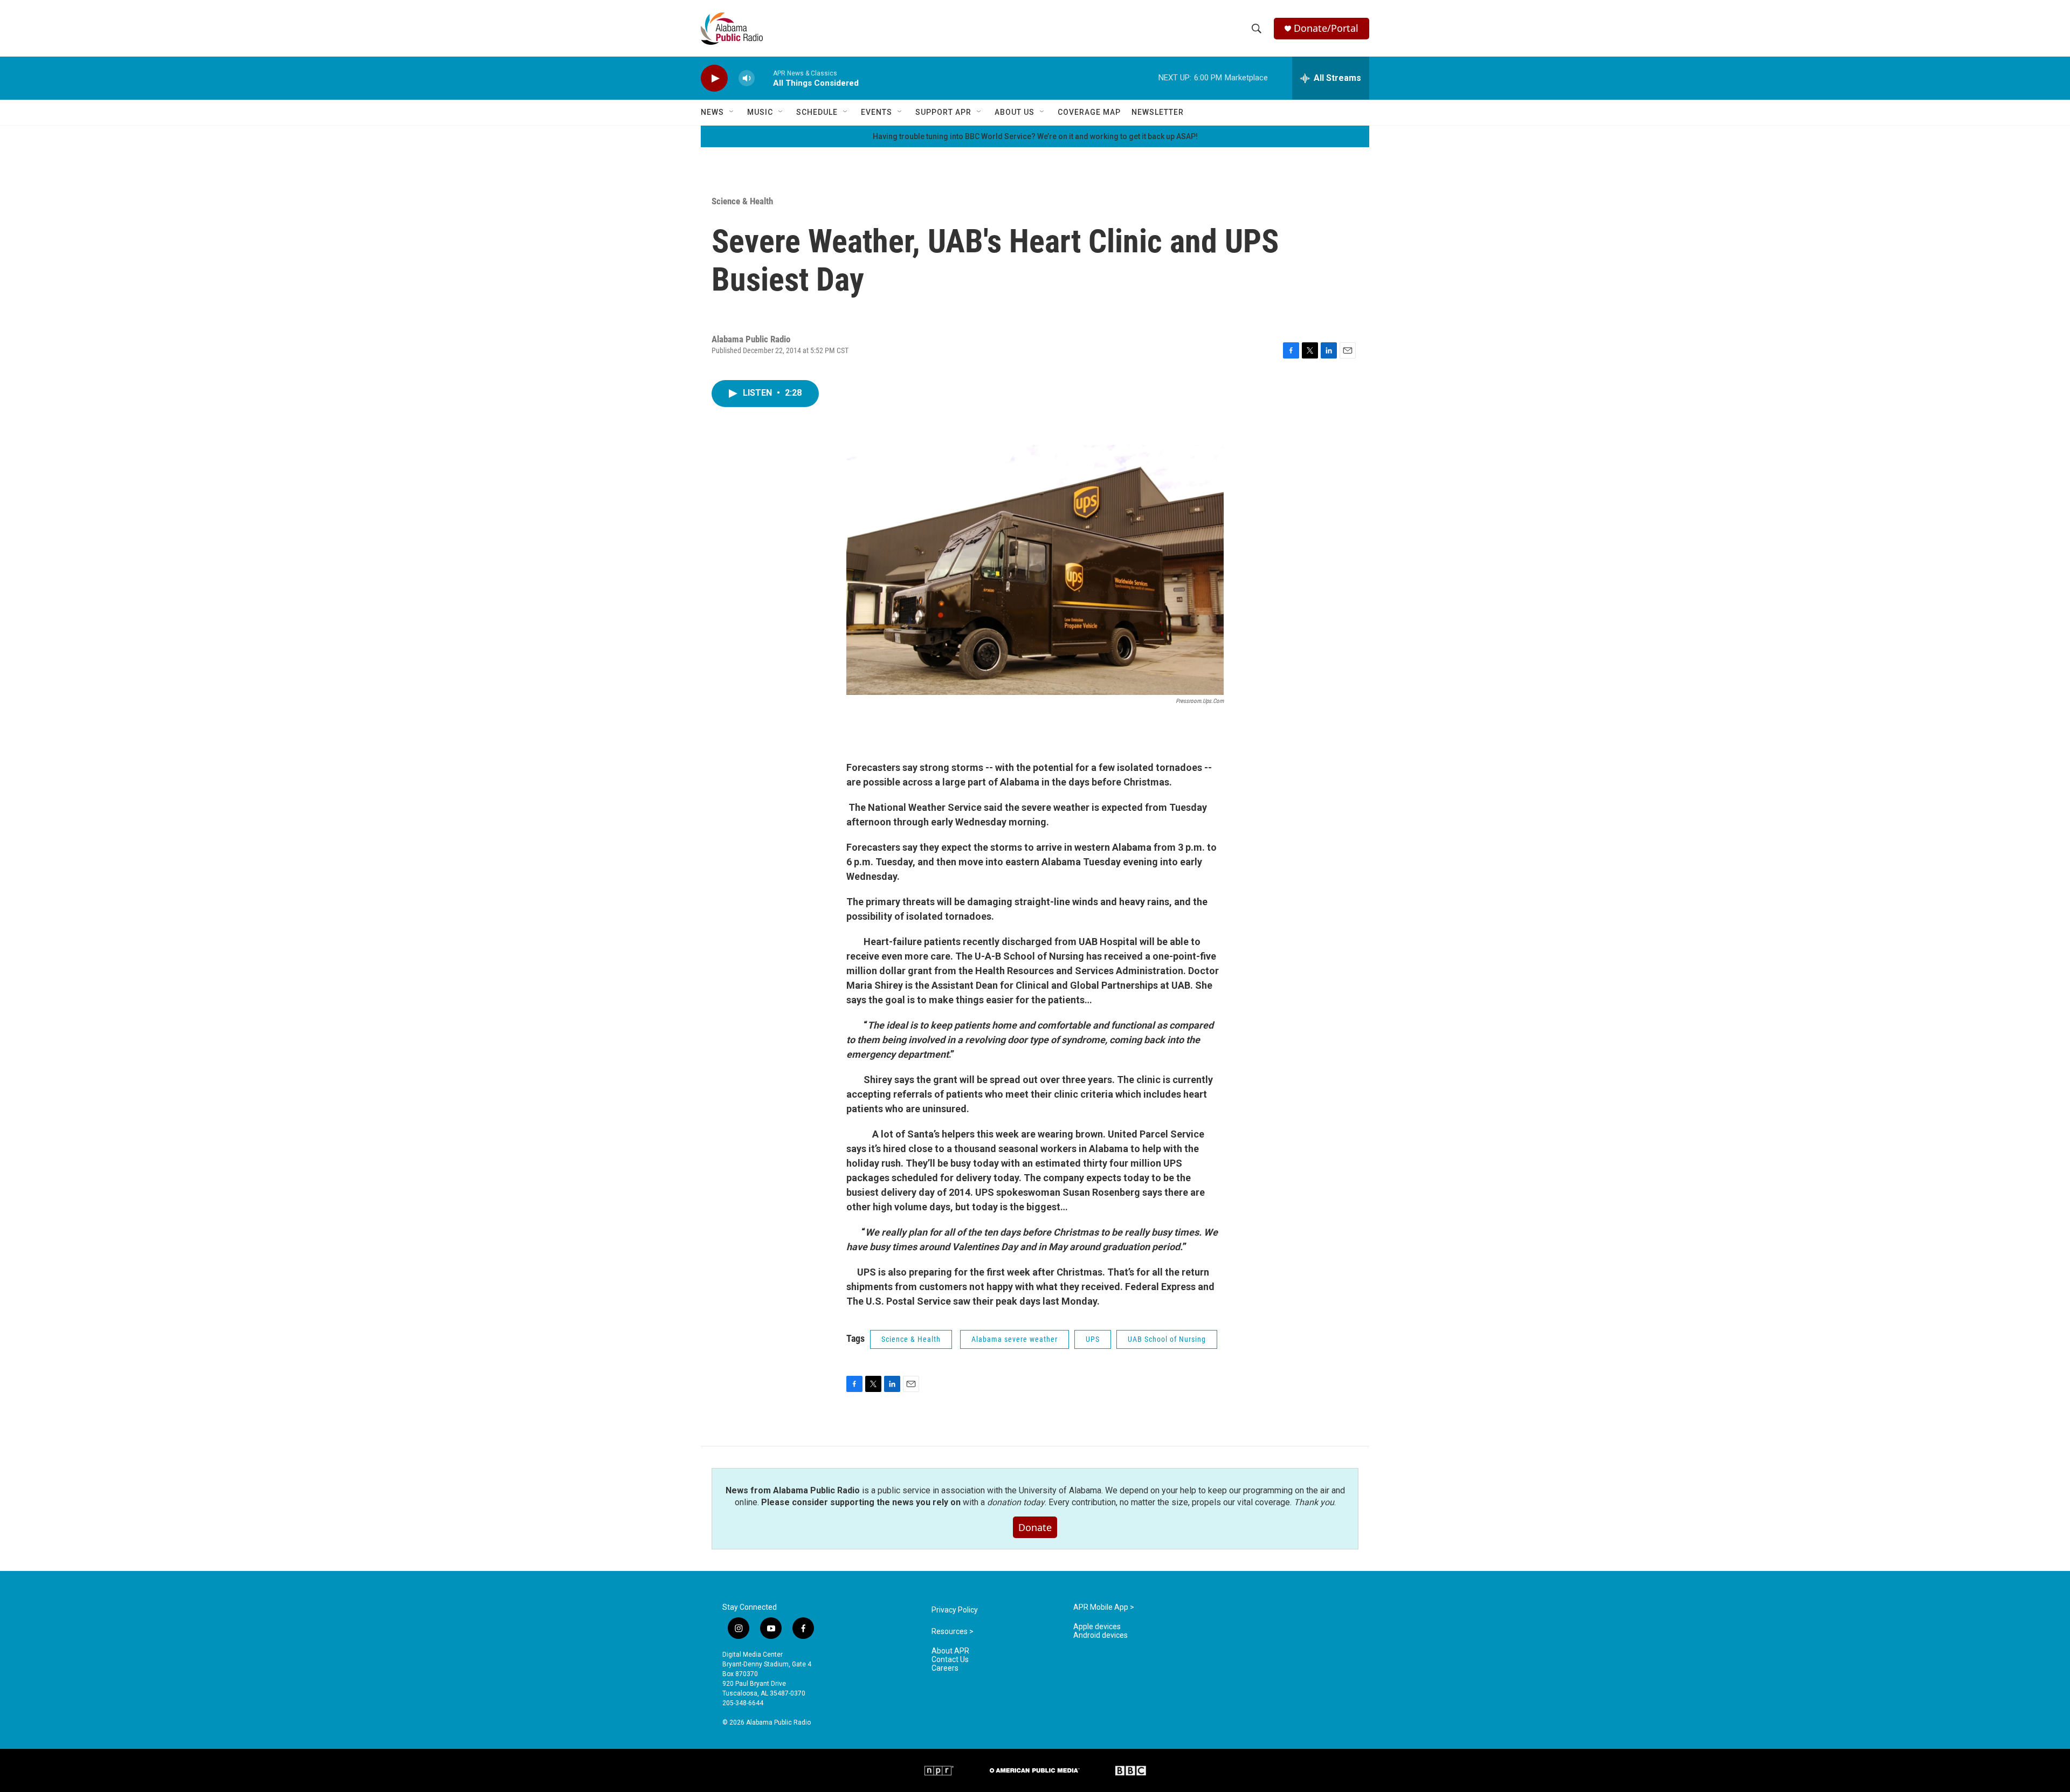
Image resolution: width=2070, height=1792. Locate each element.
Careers (945, 1668)
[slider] (764, 78)
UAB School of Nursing (1167, 1339)
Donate (1035, 1527)
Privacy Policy (955, 1610)
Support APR (943, 112)
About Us (1015, 112)
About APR (950, 1651)
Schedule (817, 112)
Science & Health (742, 201)
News (712, 112)
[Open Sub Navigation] (732, 112)
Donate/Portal (1326, 28)
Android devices (1100, 1635)
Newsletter (1158, 112)
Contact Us (950, 1660)
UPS (1093, 1339)
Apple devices (1097, 1627)
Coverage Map (1089, 112)
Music (760, 112)
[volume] (747, 78)
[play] (714, 78)
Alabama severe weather (1015, 1339)
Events (877, 112)
